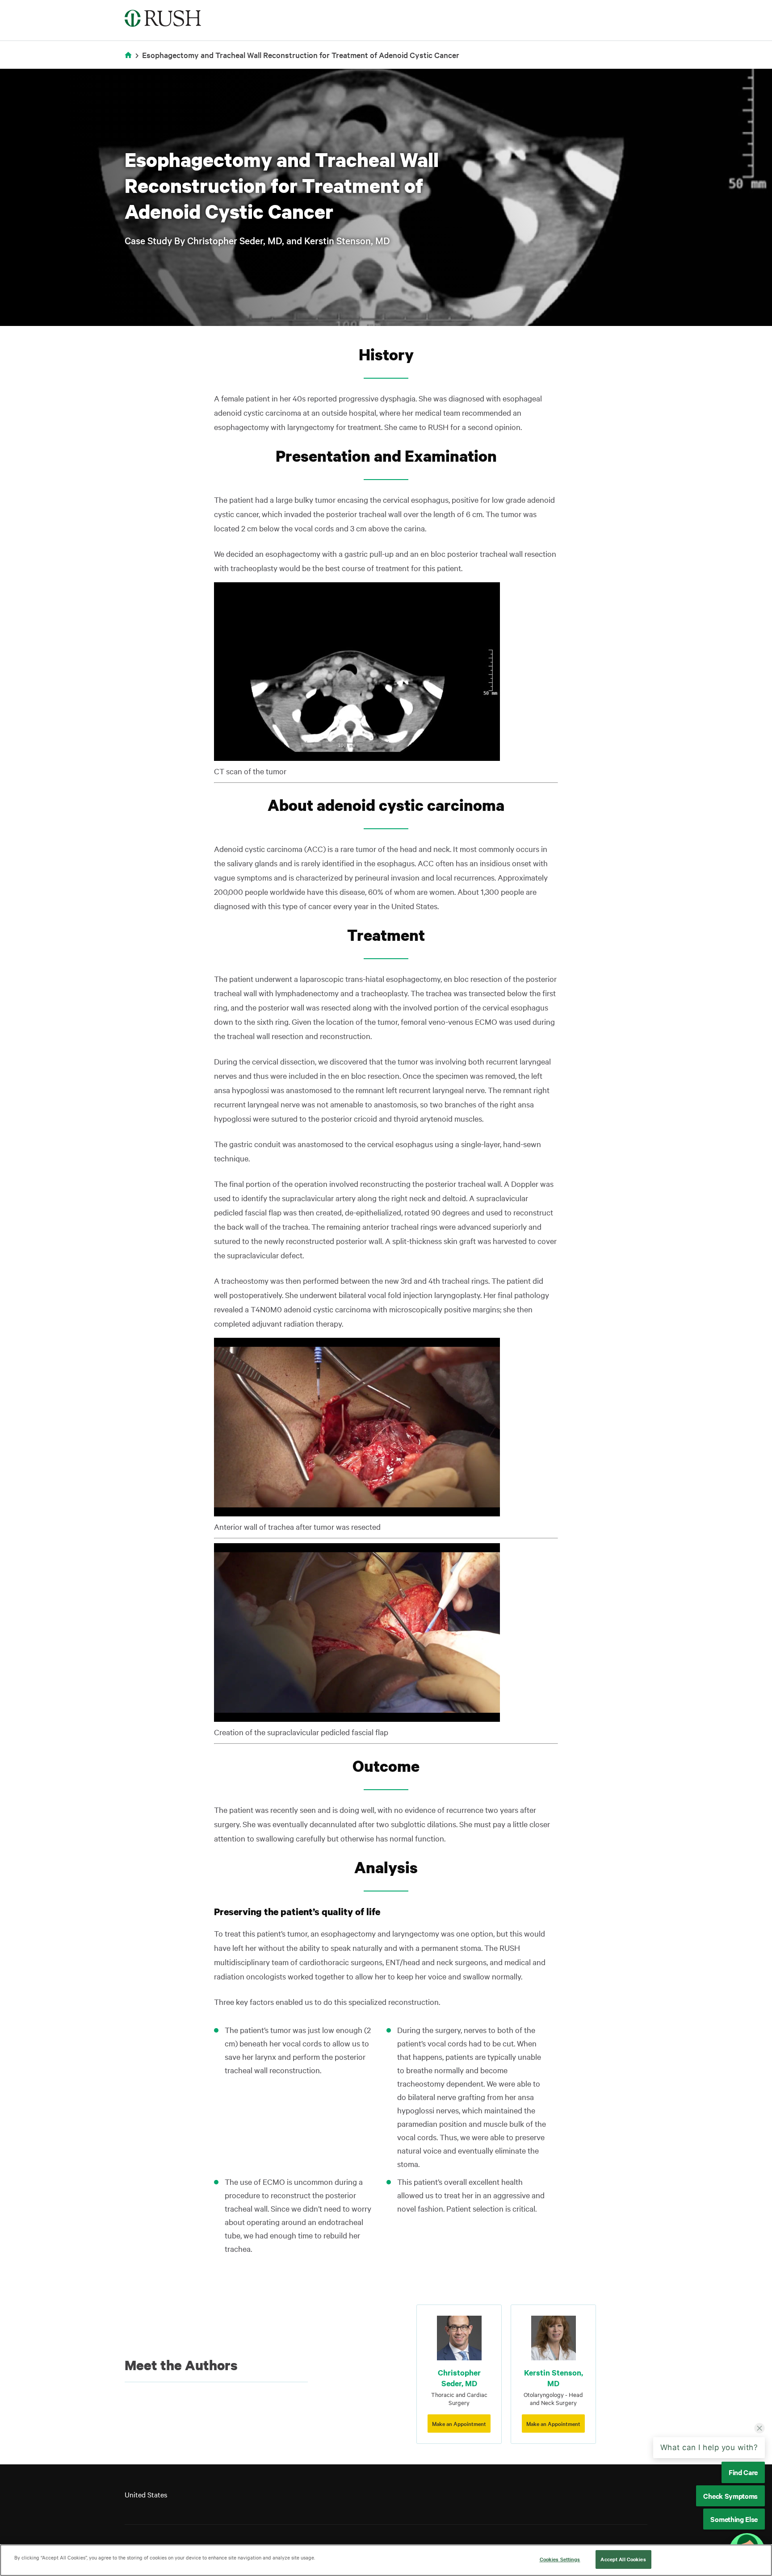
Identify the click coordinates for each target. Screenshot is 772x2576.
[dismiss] (759, 2429)
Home (130, 61)
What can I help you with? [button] (709, 2448)
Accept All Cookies (623, 2559)
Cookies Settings (560, 2559)
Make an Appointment (459, 2423)
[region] (386, 2560)
